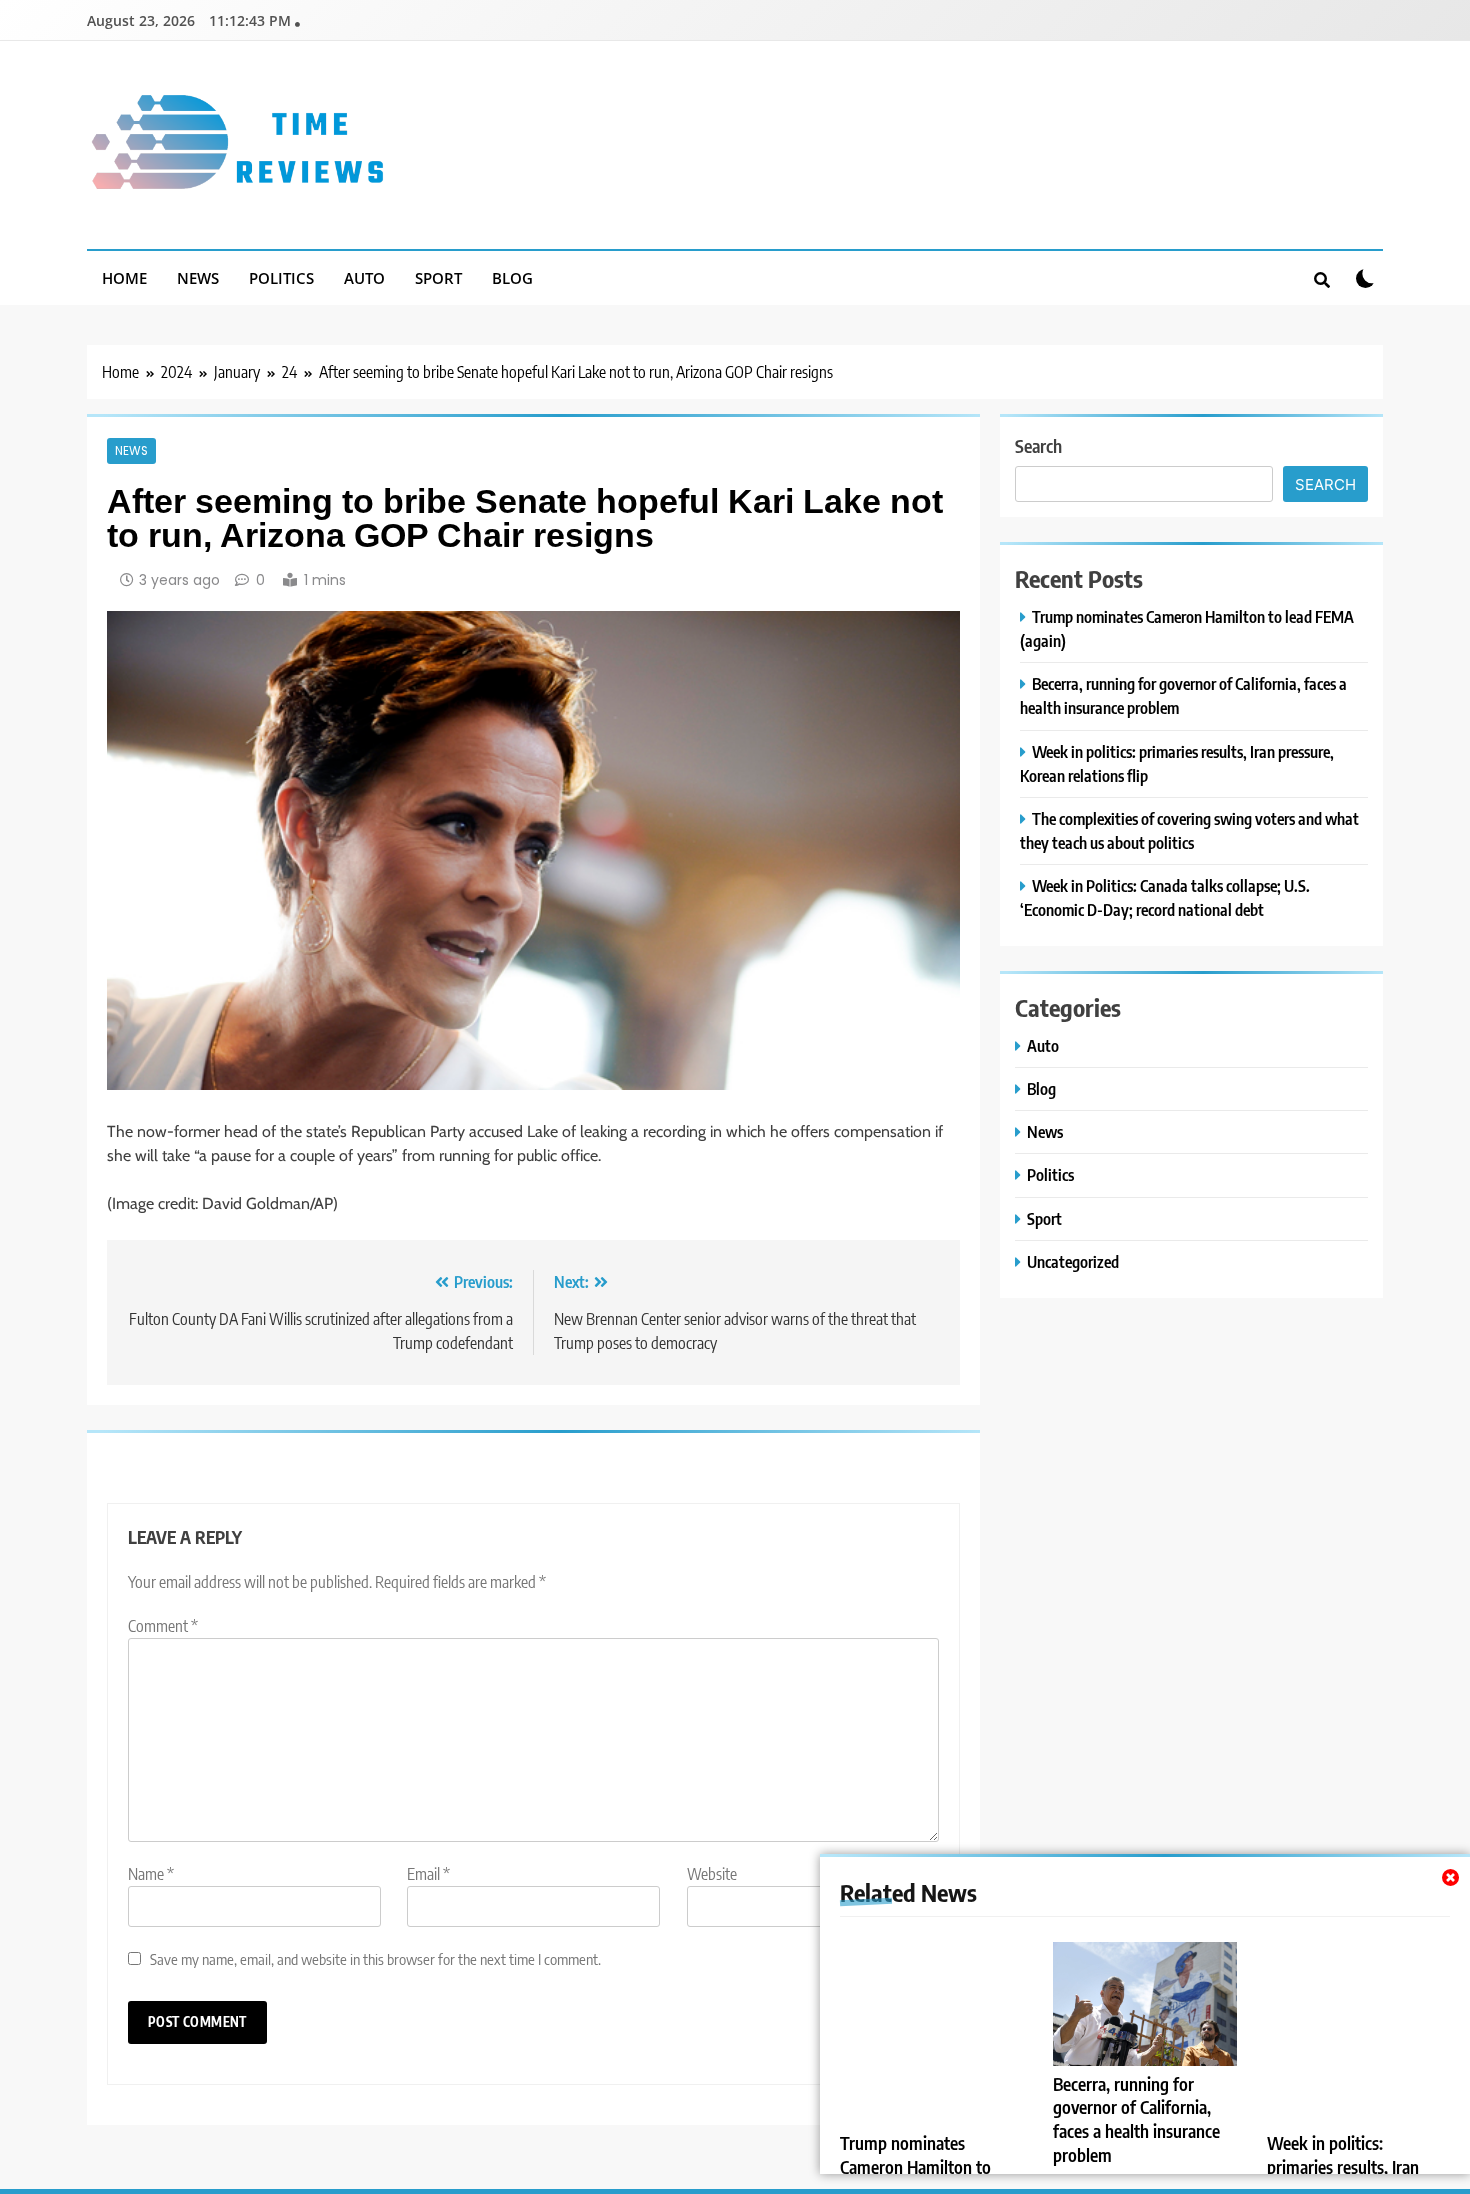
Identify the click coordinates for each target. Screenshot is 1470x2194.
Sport (438, 278)
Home (124, 278)
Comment (163, 1626)
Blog (512, 278)
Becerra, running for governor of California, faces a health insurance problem (1136, 2120)
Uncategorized (1073, 1261)
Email (428, 1874)
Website (712, 1874)
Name (151, 1874)
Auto (364, 278)
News (198, 278)
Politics (281, 278)
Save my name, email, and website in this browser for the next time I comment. (375, 1958)
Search (1038, 445)
